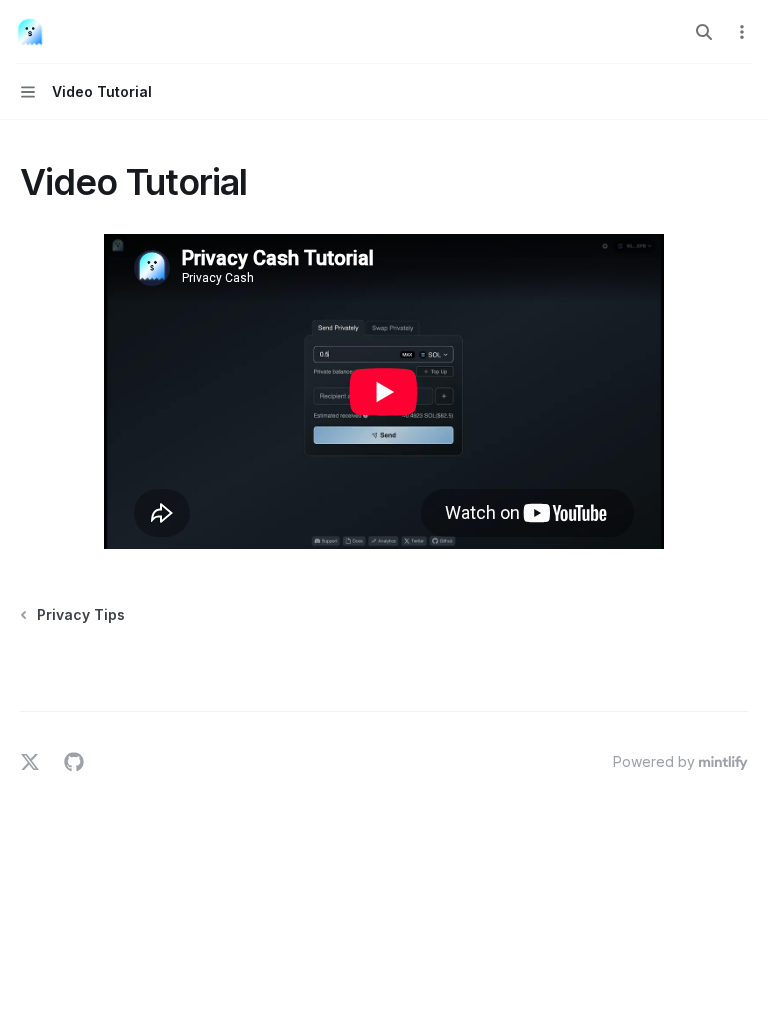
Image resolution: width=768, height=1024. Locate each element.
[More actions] (742, 32)
